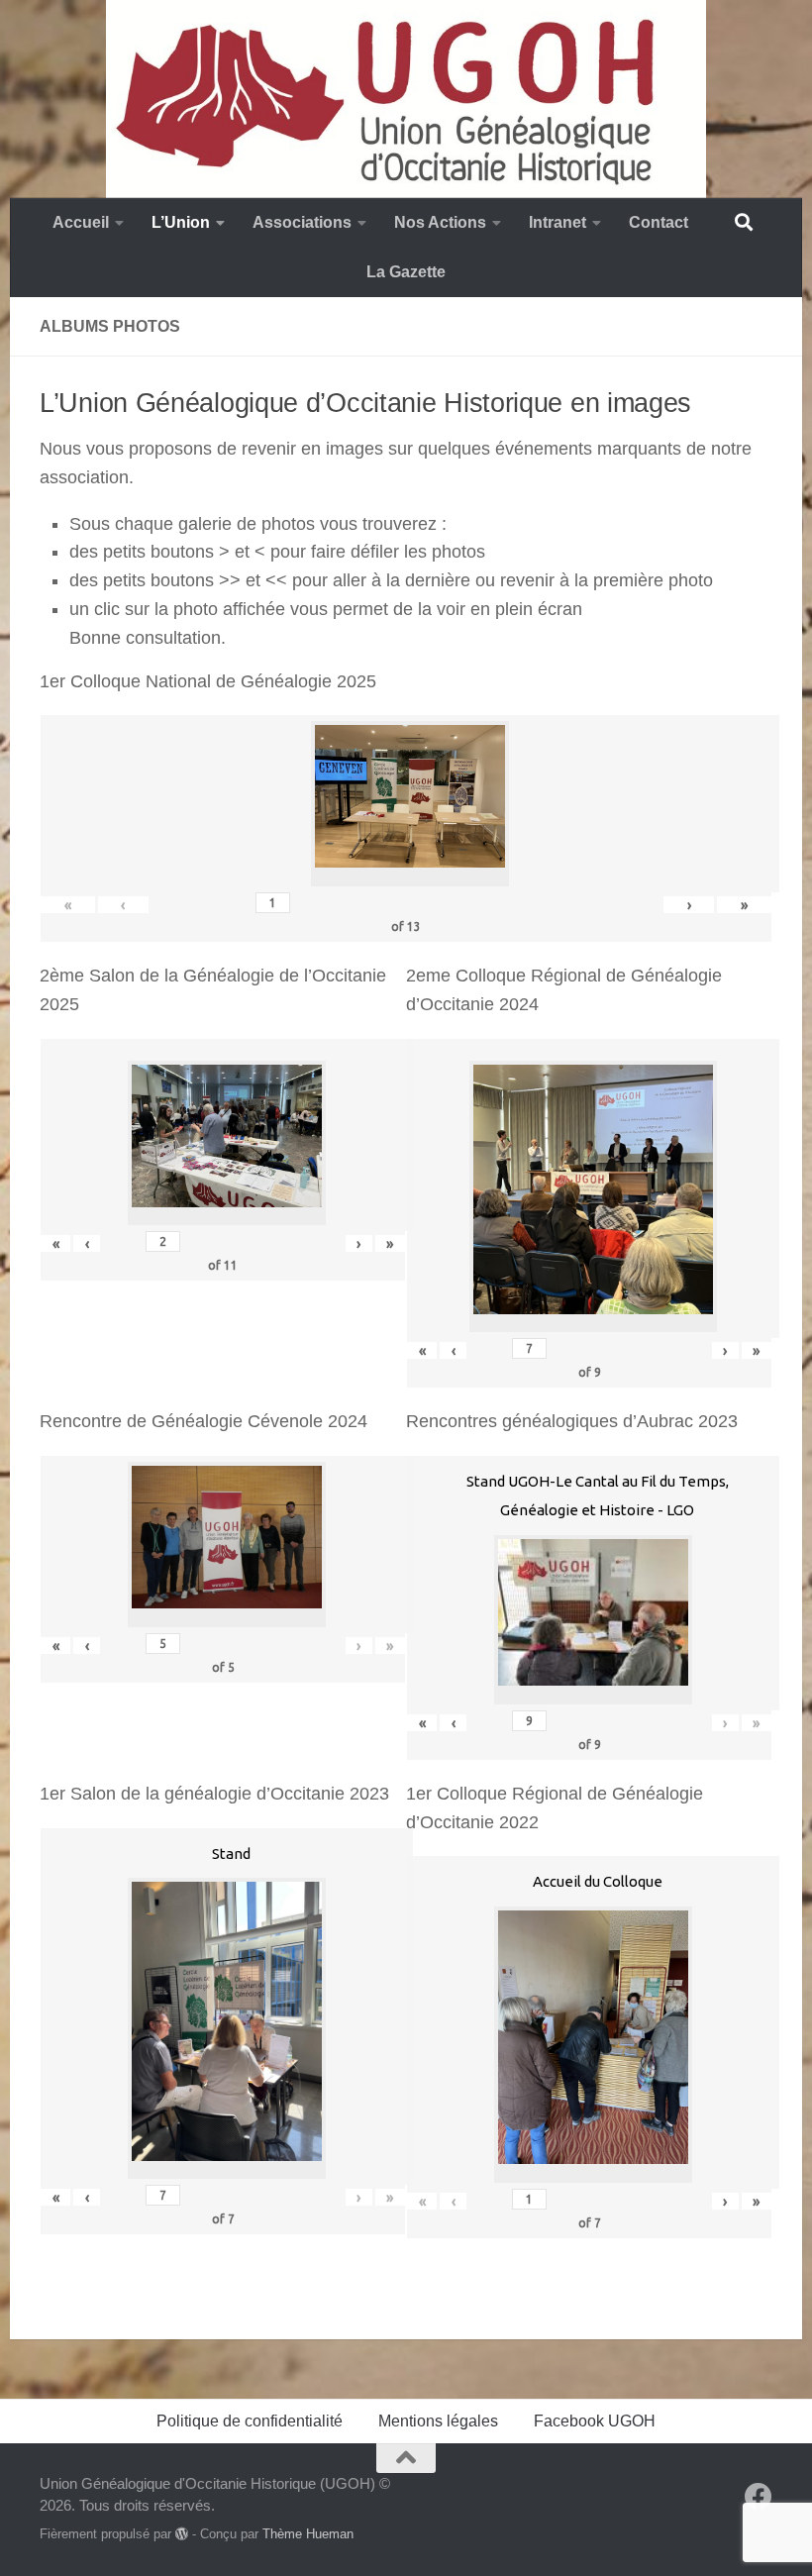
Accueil (81, 222)
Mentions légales (438, 2421)
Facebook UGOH (595, 2421)
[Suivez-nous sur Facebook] (759, 2497)
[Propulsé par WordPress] (182, 2534)
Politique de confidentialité (250, 2421)
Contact (659, 222)
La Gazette (406, 272)
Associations (302, 222)
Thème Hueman (308, 2534)
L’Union (181, 222)
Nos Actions (440, 222)
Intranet (558, 222)
